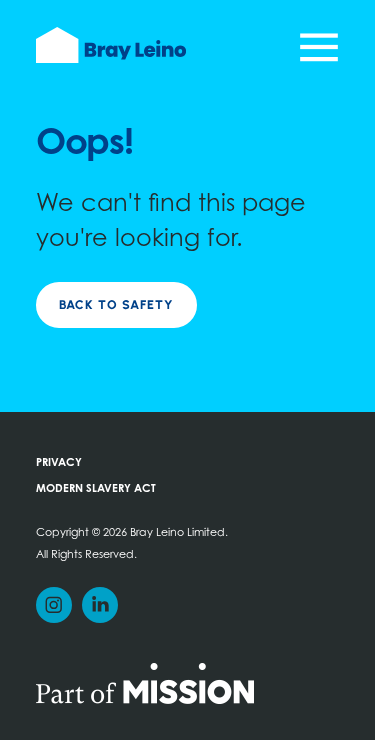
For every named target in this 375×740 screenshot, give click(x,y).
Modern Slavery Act (96, 489)
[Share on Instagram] (54, 605)
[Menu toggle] (319, 47)
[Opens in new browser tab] (145, 682)
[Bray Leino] (111, 45)
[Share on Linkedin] (100, 605)
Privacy (59, 463)
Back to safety (116, 304)
